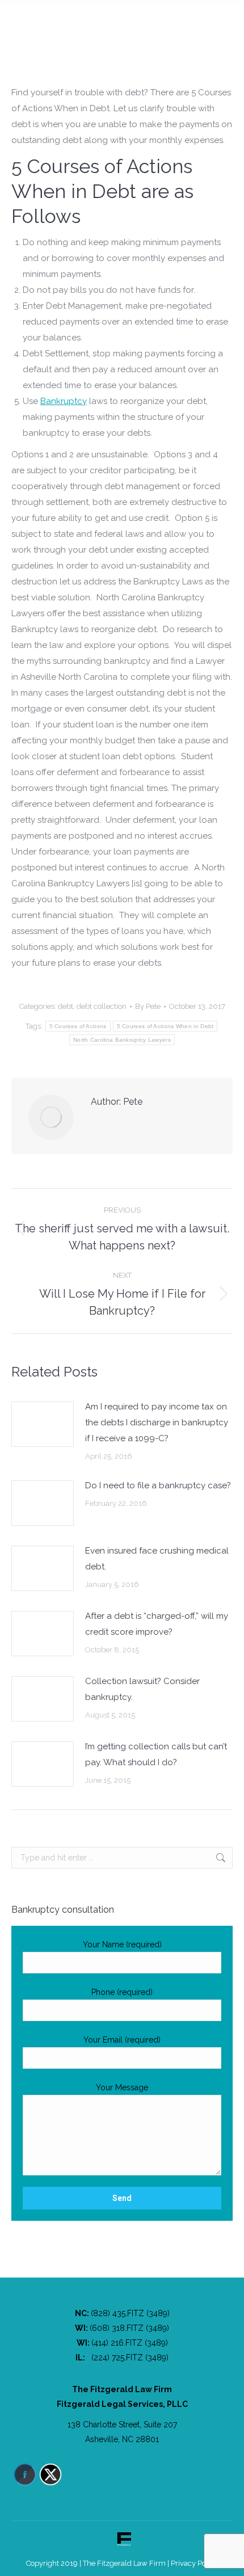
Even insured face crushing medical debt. (157, 1559)
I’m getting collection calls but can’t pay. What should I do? (156, 1754)
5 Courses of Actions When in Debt (165, 1026)
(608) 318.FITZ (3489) (129, 2328)
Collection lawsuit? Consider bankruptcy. (142, 1689)
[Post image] (43, 1424)
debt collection (102, 1006)
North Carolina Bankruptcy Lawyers (122, 1040)
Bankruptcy (64, 401)
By (148, 1006)
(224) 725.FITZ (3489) (130, 2358)
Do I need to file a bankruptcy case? (158, 1485)
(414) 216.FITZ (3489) (130, 2343)
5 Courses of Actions (78, 1026)
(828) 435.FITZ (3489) (130, 2313)
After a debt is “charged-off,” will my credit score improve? (157, 1624)
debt (66, 1006)
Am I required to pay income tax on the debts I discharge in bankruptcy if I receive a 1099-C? (157, 1422)
